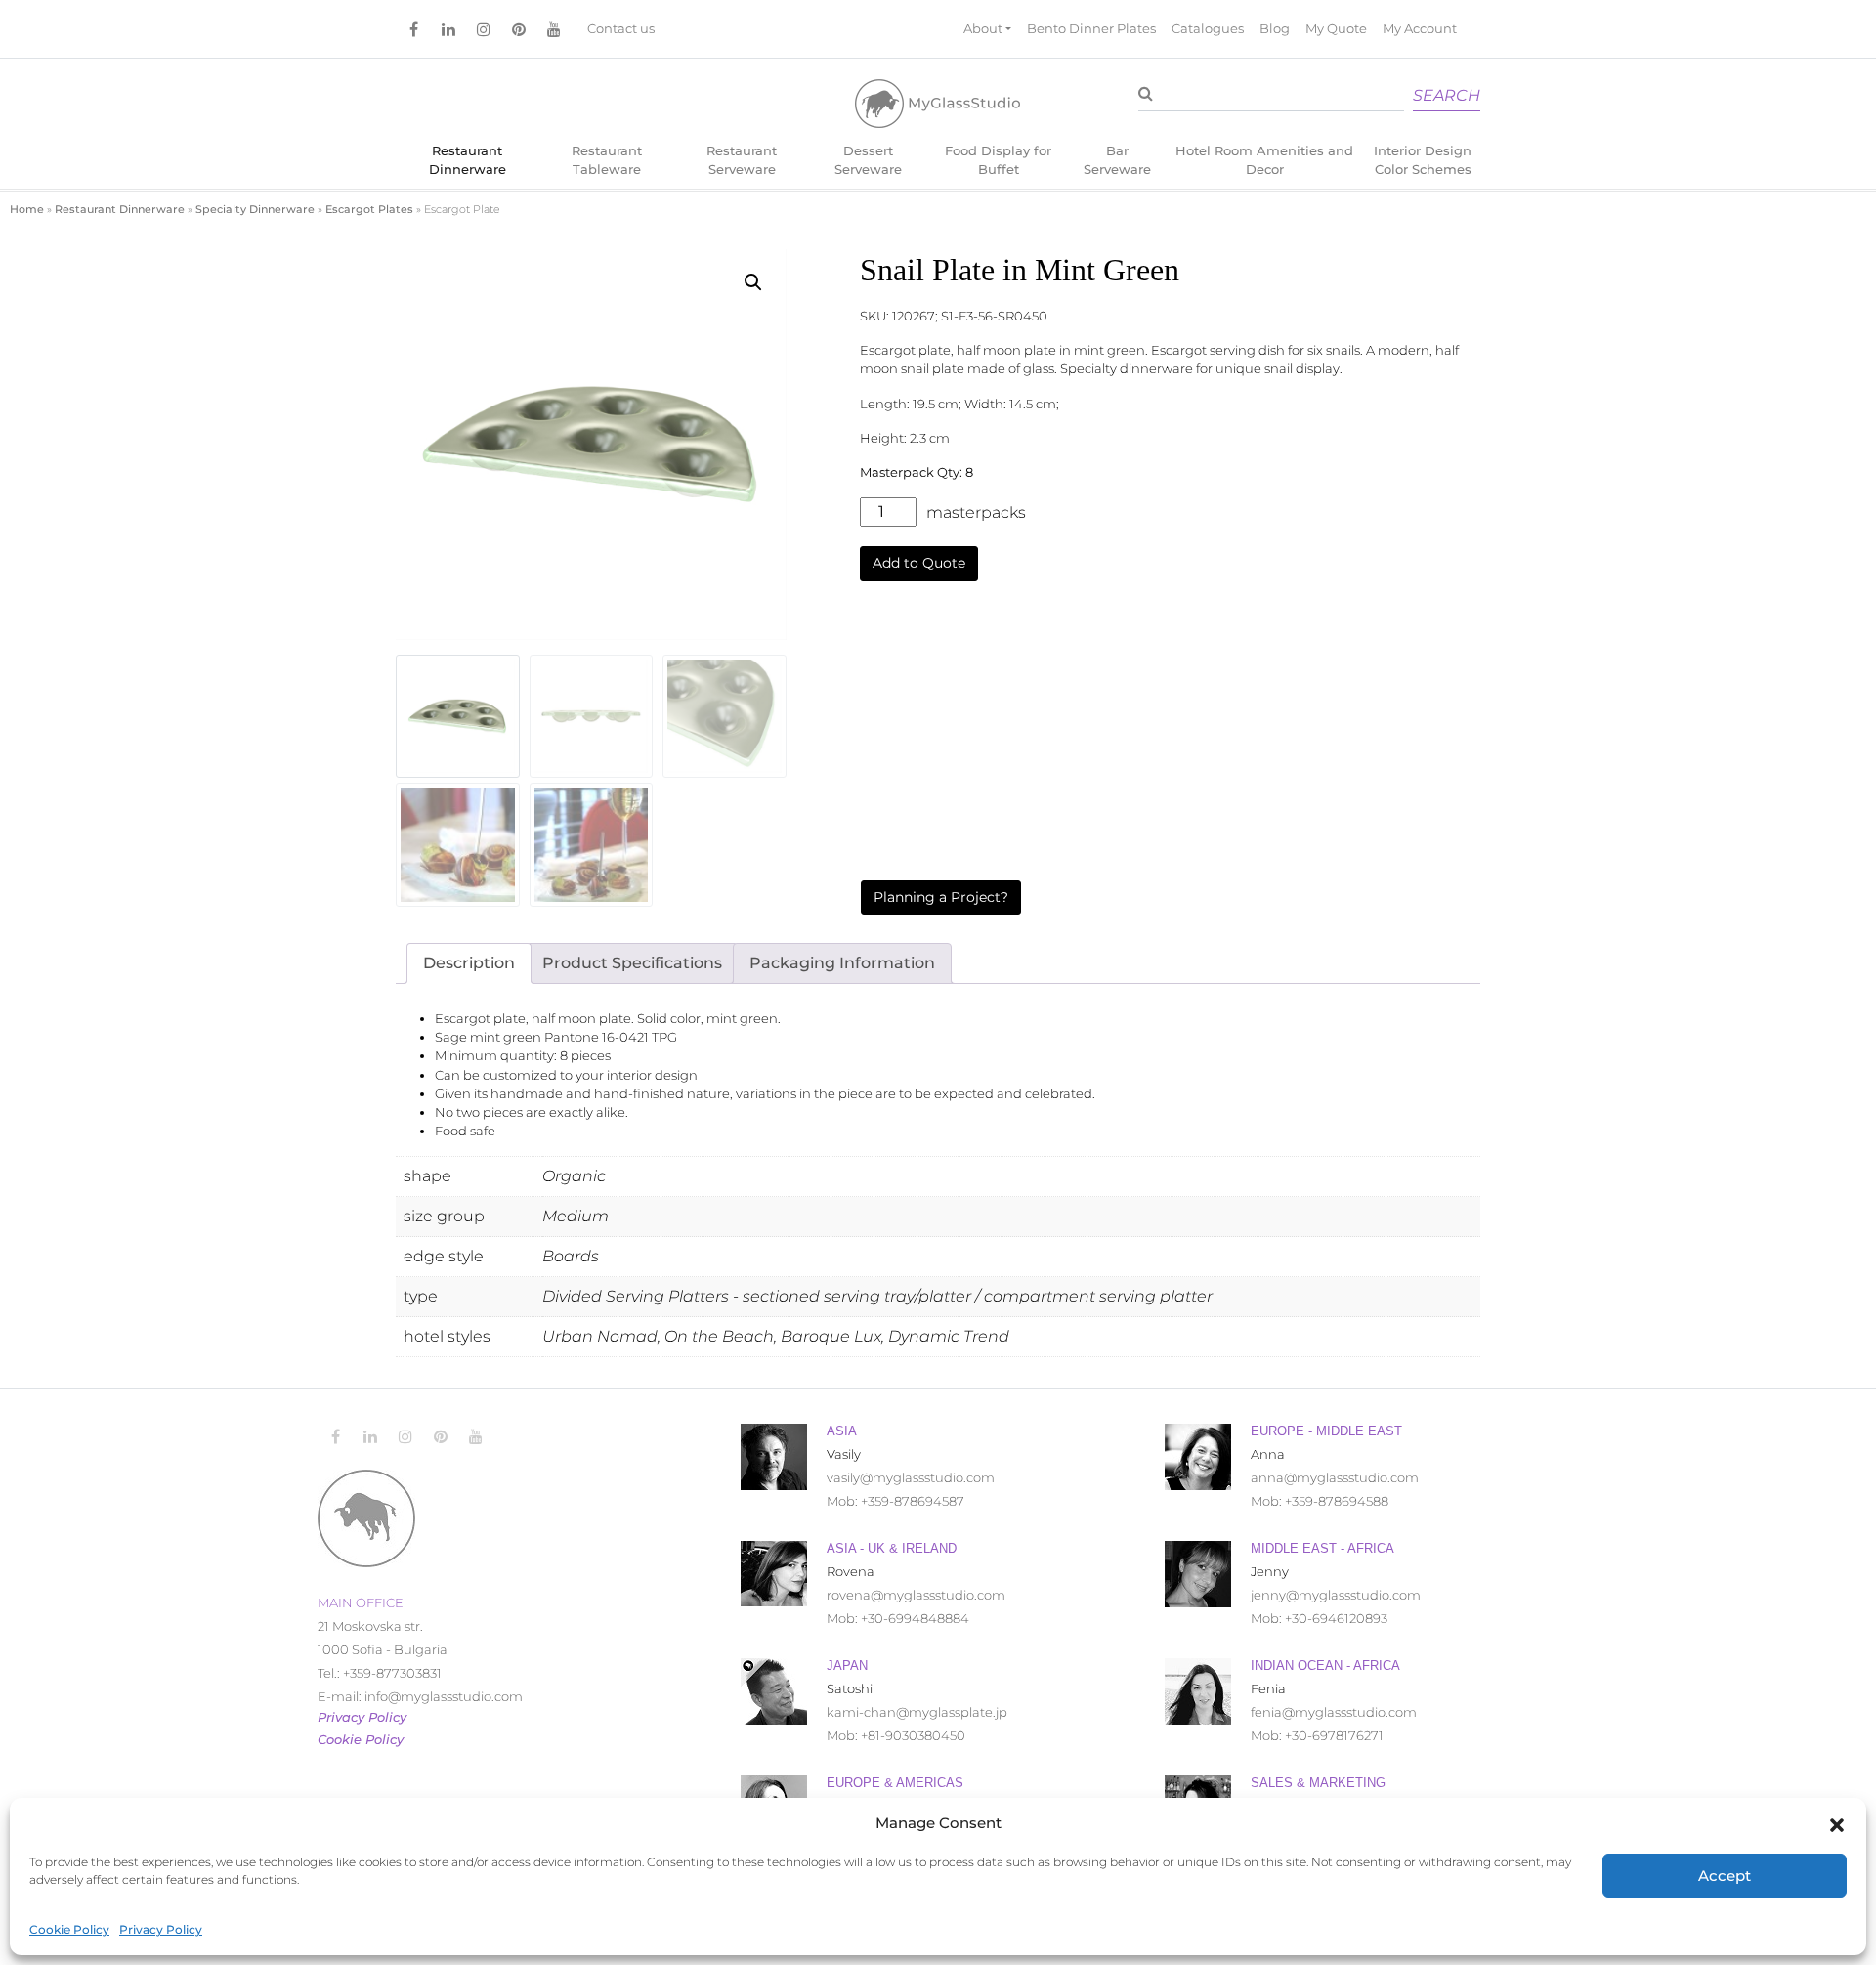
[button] (1837, 1823)
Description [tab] (469, 963)
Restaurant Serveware (742, 160)
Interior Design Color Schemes (1423, 160)
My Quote (1336, 29)
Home (27, 209)
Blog (1275, 29)
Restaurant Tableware (607, 160)
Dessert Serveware (868, 160)
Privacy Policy (161, 1929)
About (983, 29)
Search (1447, 95)
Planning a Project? (941, 897)
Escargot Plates (369, 209)
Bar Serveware (1117, 160)
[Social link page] (413, 29)
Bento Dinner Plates (1091, 29)
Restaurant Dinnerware (468, 160)
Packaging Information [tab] (842, 963)
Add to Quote (919, 563)
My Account (1420, 29)
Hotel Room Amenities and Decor (1264, 160)
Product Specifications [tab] (632, 963)
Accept (1725, 1876)
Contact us (621, 29)
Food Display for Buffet (998, 160)
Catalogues (1208, 29)
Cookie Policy (69, 1929)
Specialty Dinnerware (255, 209)
